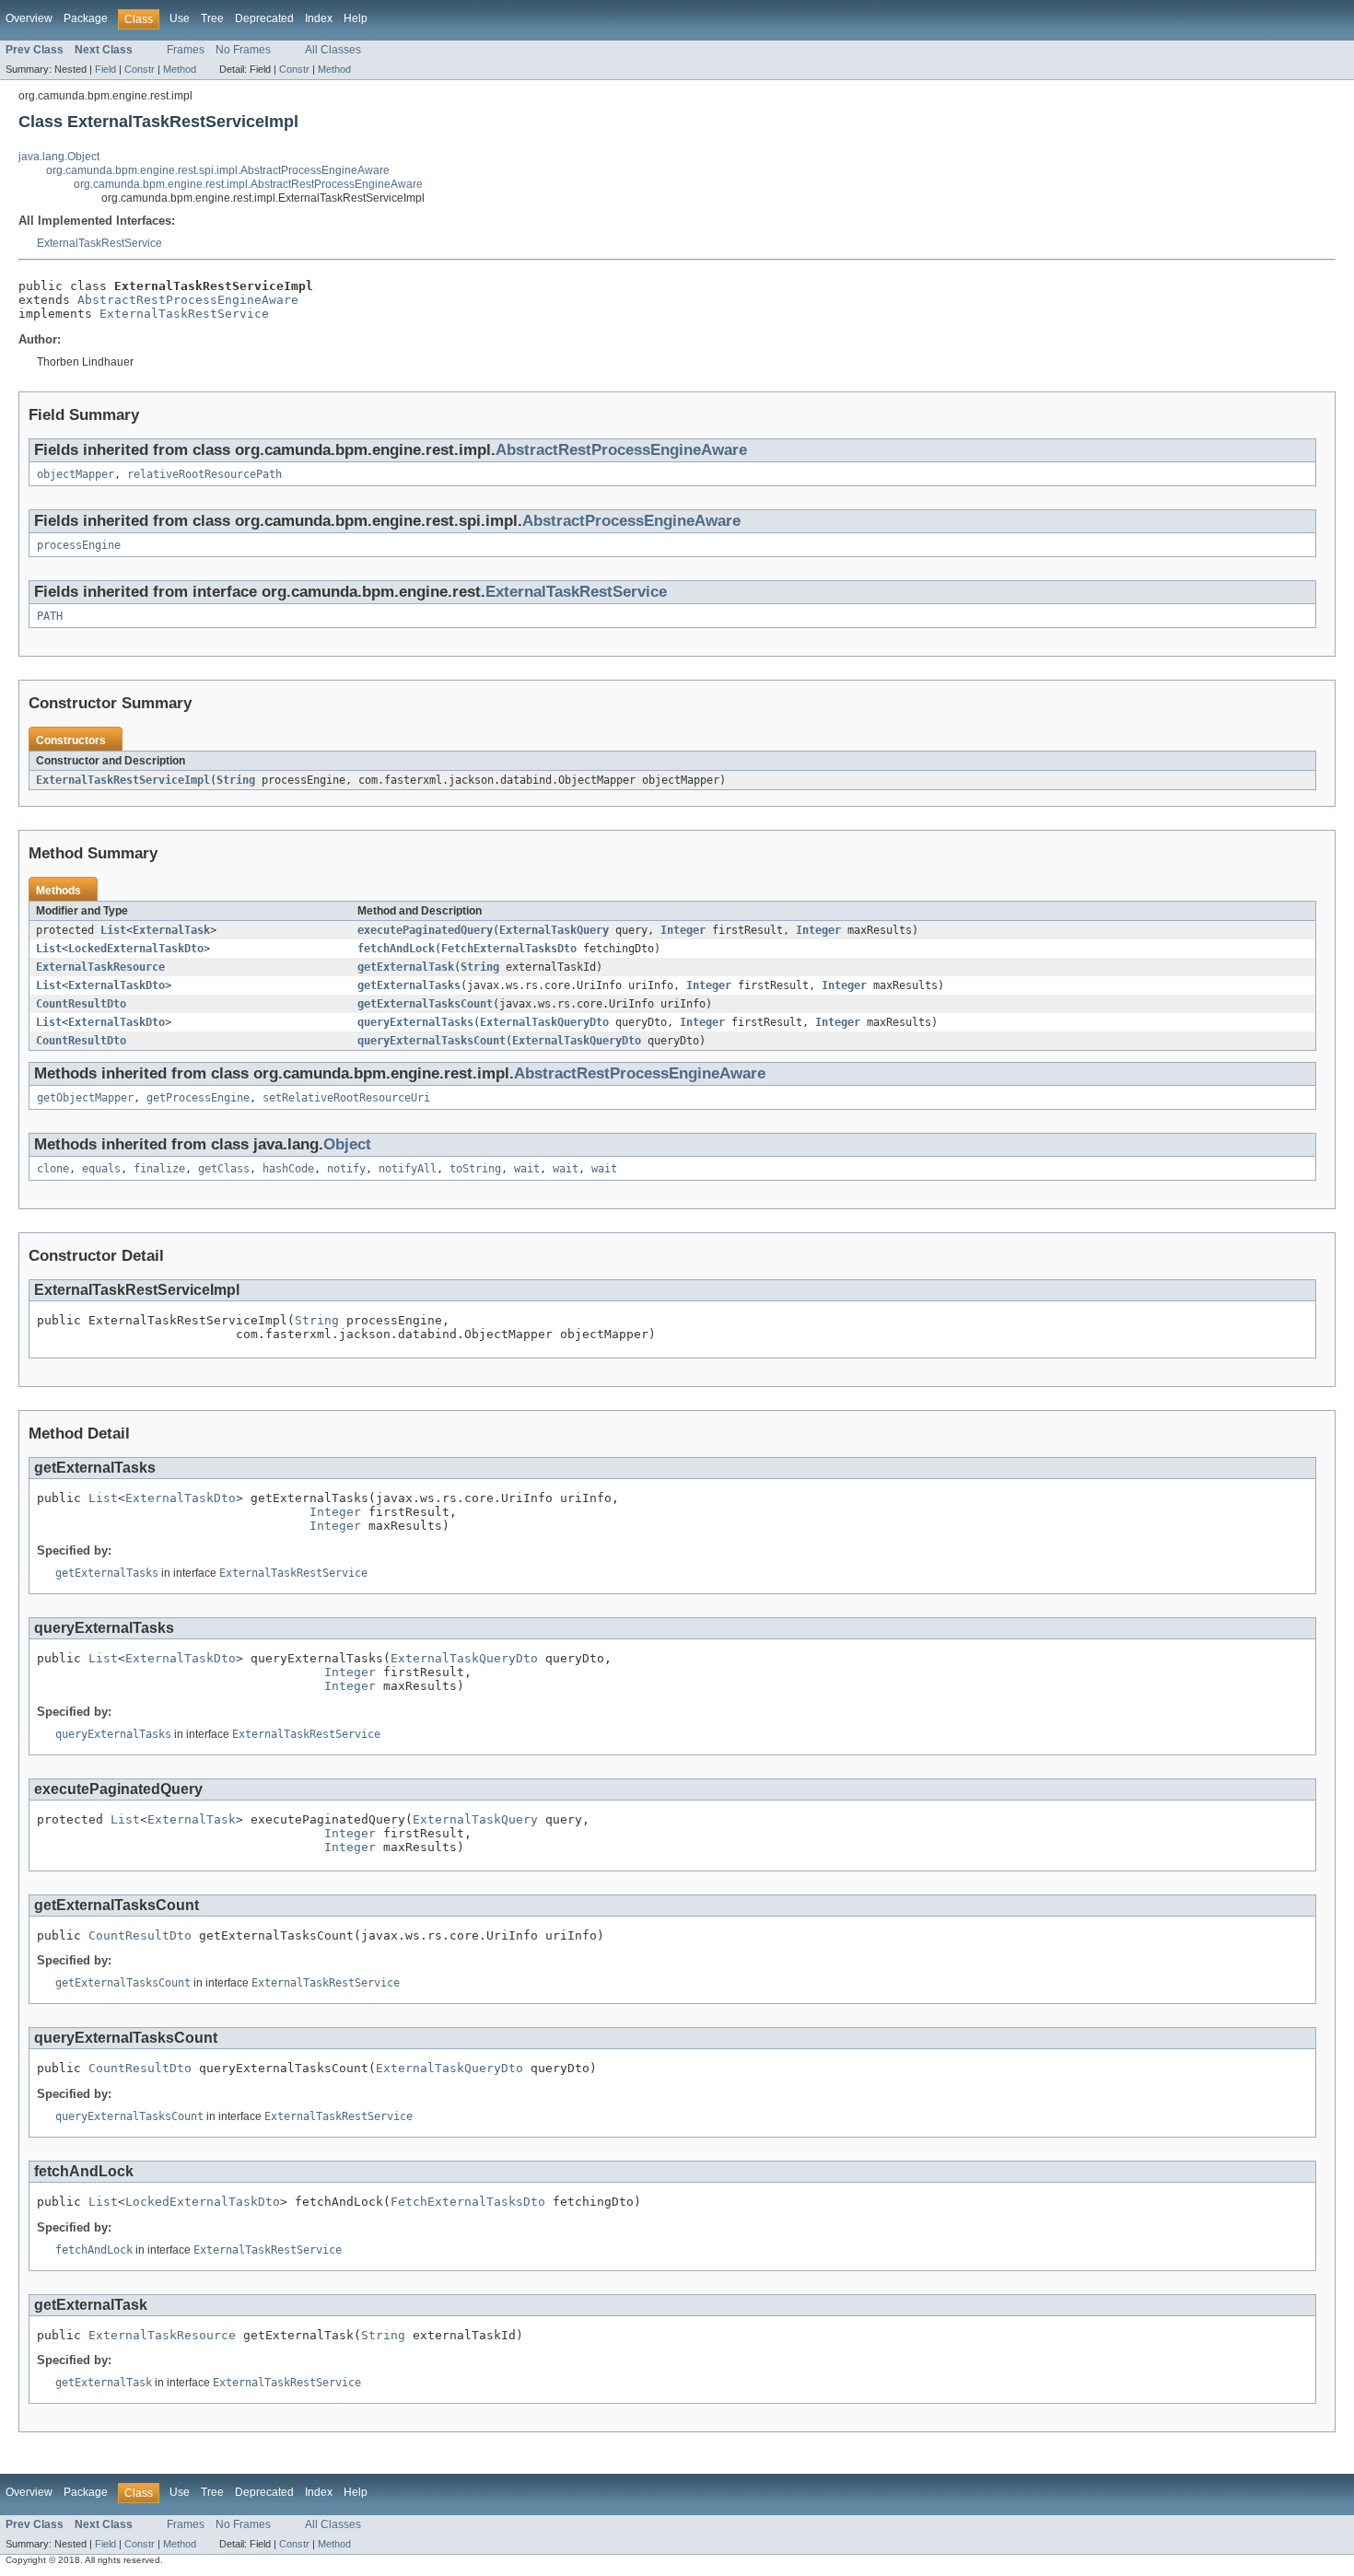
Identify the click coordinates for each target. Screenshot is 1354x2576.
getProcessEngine (198, 1098)
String (236, 780)
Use (180, 18)
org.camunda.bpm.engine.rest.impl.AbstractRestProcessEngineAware (248, 184)
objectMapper (76, 474)
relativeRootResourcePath (204, 474)
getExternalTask (406, 967)
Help (356, 18)
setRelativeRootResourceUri (346, 1098)
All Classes (333, 50)
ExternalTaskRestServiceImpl (123, 780)
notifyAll (408, 1169)
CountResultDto (81, 1004)
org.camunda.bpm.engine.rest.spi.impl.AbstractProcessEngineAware (218, 170)
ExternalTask (171, 930)
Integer (683, 930)
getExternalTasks (409, 985)
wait (527, 1169)
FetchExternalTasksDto (509, 949)
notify (346, 1169)
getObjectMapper (85, 1098)
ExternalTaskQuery (554, 930)
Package (86, 18)
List (113, 930)
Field (105, 69)
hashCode (288, 1169)
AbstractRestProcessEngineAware (188, 300)
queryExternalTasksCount (432, 1041)
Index (319, 18)
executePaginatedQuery (425, 930)
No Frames (243, 50)
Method (180, 69)
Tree (212, 18)
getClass (224, 1169)
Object (347, 1144)
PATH (50, 616)
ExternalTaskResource (100, 967)
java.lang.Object (59, 157)
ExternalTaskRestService (99, 243)
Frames (186, 50)
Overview (29, 18)
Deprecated (264, 18)
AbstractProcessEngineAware (631, 521)
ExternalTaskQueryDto (544, 1022)
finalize (159, 1169)
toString (475, 1169)
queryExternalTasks (415, 1022)
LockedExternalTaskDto (136, 949)
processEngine (79, 545)
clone (53, 1169)
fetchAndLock (396, 949)
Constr (140, 69)
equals (101, 1169)
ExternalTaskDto (117, 985)
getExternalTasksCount (425, 1004)
